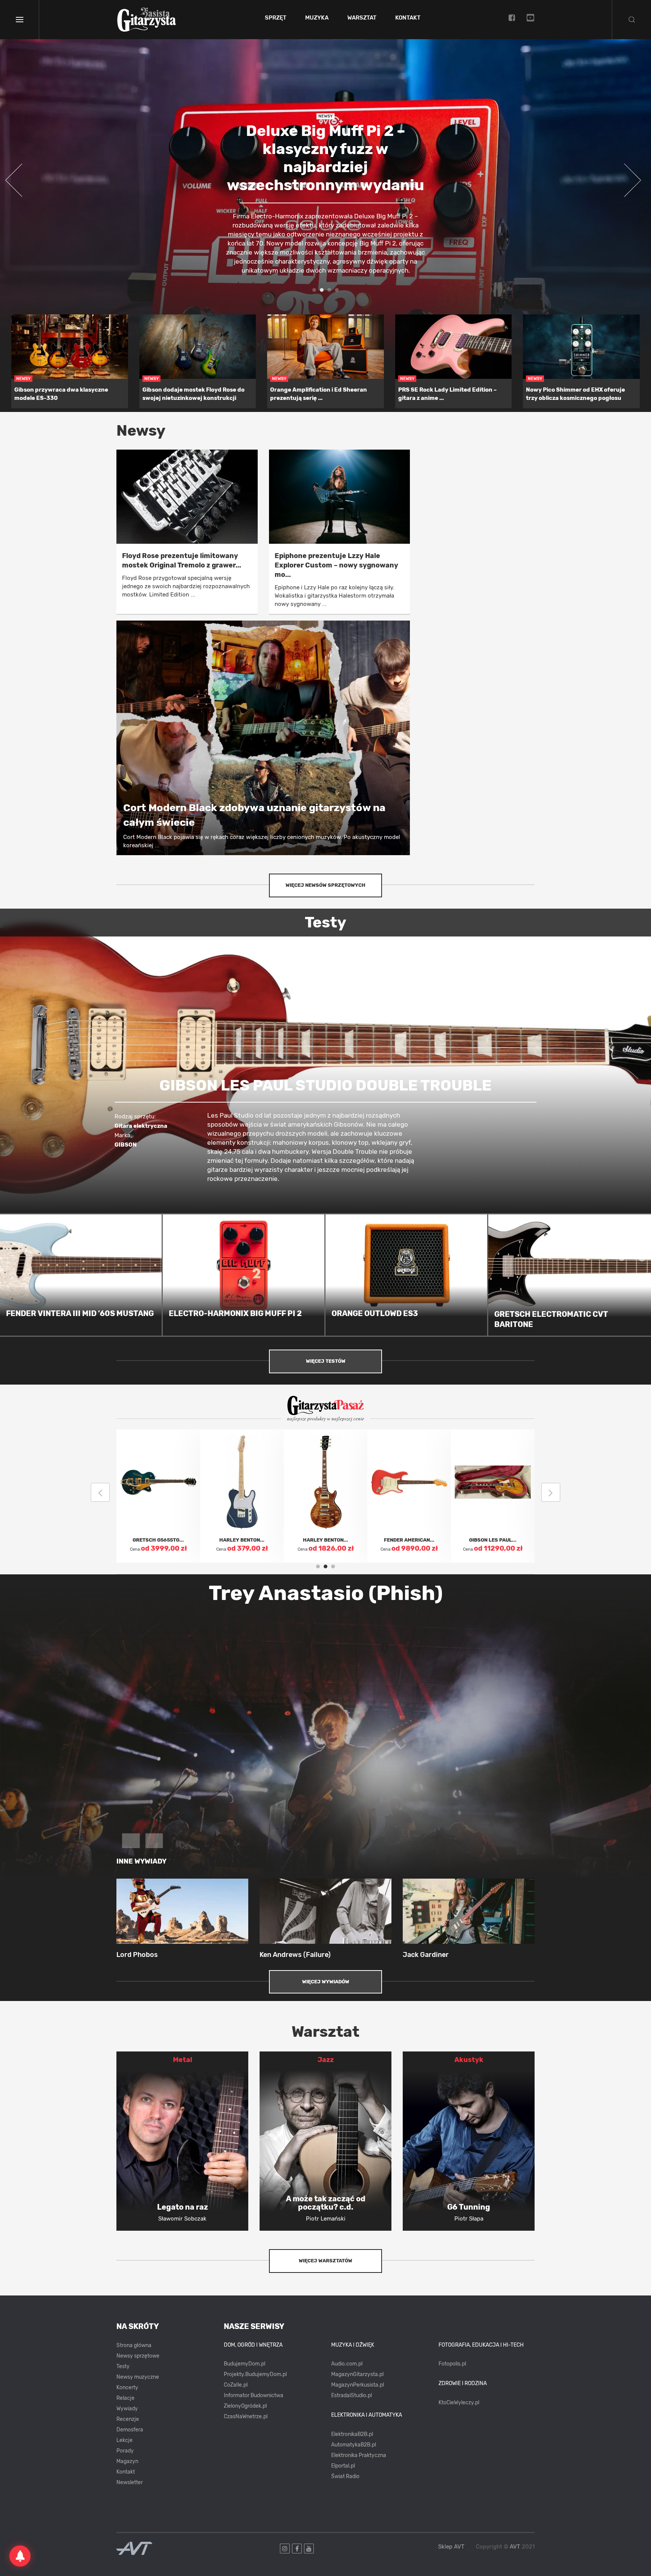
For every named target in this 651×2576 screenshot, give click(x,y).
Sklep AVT (451, 2547)
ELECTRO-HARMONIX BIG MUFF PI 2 (235, 1313)
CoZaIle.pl (236, 2385)
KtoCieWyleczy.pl (459, 2403)
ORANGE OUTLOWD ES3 (375, 1313)
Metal (183, 2060)
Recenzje (128, 2419)
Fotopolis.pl (452, 2364)
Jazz (326, 2060)
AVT (515, 2547)
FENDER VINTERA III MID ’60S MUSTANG (80, 1313)
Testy (123, 2366)
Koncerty (127, 2388)
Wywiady (127, 2409)
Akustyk (469, 2060)
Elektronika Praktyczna (359, 2455)
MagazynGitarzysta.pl (357, 2374)
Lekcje (125, 2440)
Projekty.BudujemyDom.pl (255, 2374)
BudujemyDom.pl (245, 2364)
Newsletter (130, 2482)
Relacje (125, 2398)
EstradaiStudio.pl (351, 2395)
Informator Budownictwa (254, 2395)
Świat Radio (345, 2476)
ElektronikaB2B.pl (352, 2434)
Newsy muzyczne (138, 2377)
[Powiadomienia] (20, 2556)
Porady (125, 2451)
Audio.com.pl (347, 2364)
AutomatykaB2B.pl (354, 2445)
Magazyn (127, 2461)
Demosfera (130, 2430)
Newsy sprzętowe (138, 2356)
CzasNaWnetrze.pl (246, 2417)
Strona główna (134, 2345)
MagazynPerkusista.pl (358, 2385)
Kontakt (408, 18)
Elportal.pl (343, 2466)
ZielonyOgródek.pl (245, 2406)
